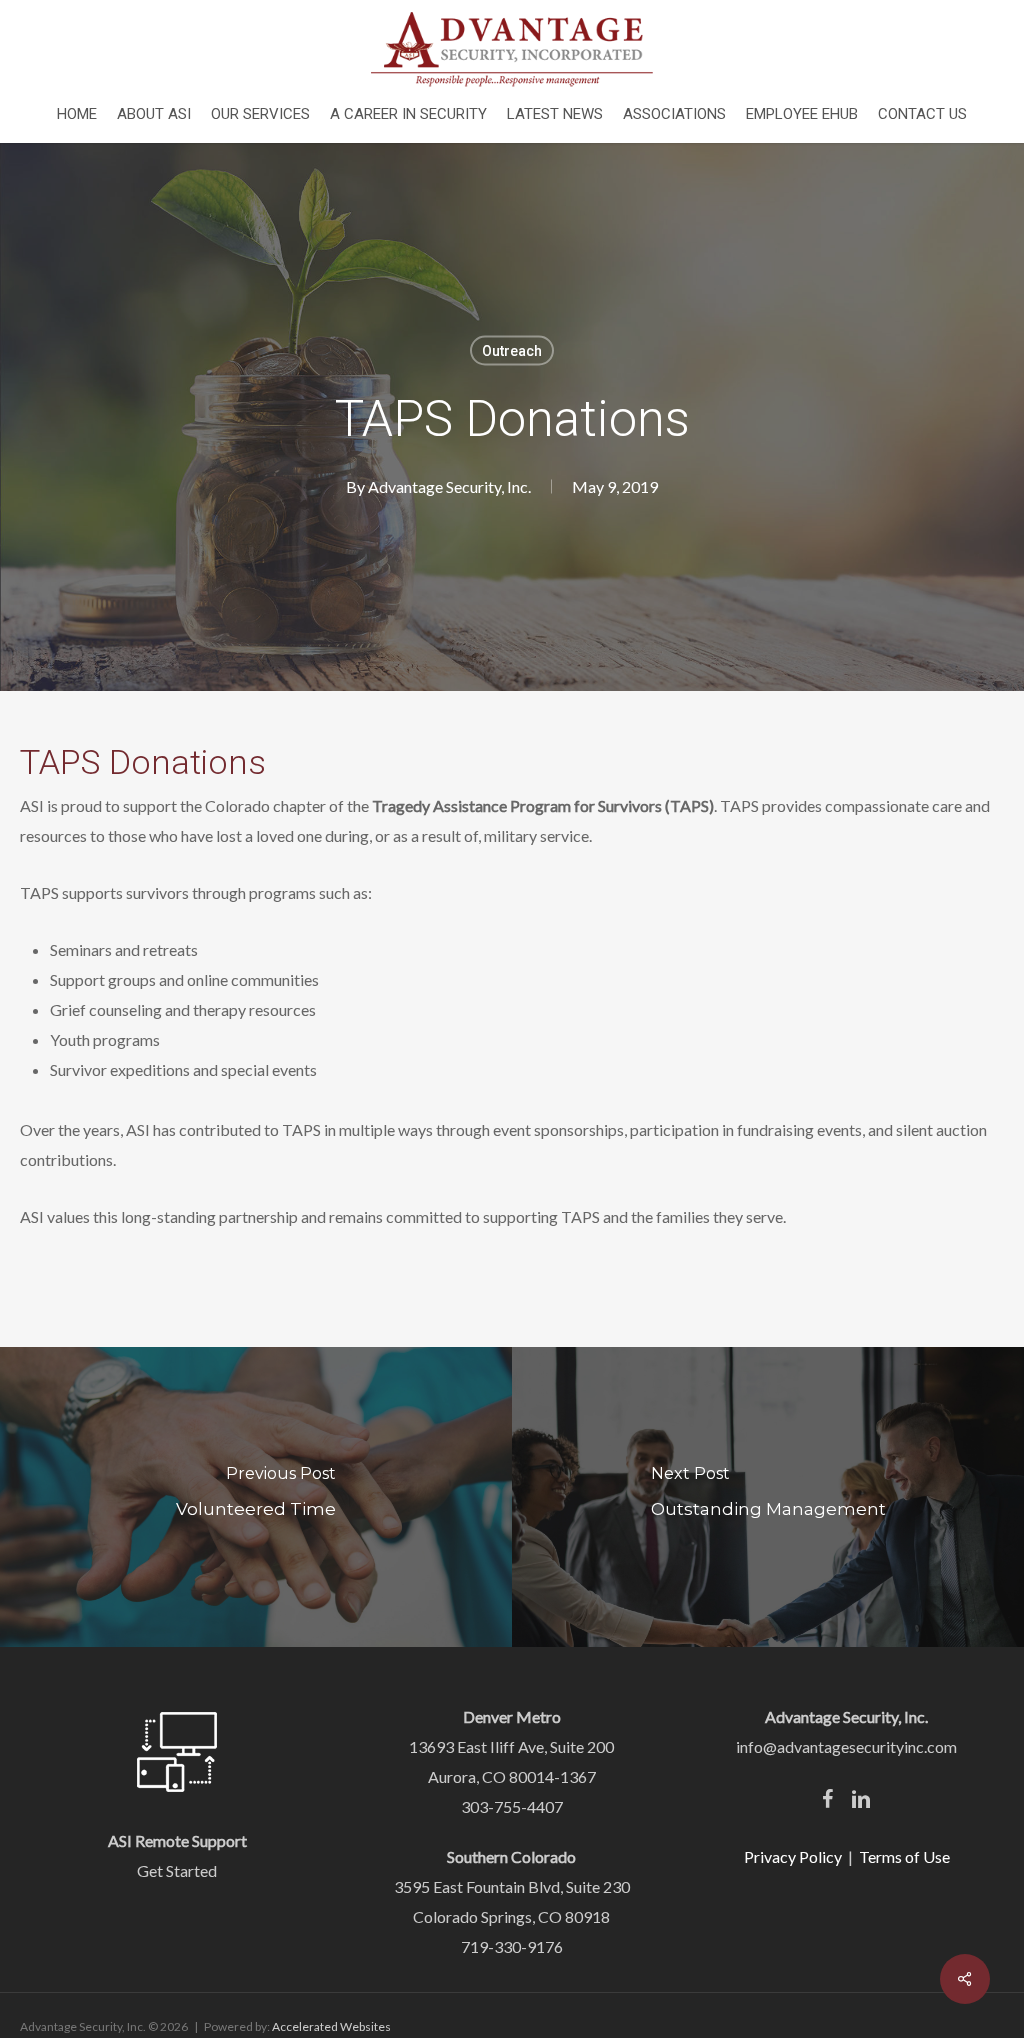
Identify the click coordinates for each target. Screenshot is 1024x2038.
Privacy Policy (793, 1856)
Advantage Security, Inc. (449, 486)
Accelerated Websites (331, 2026)
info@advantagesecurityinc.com (846, 1746)
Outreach (512, 351)
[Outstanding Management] (768, 1497)
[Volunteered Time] (256, 1497)
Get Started (177, 1870)
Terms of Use (904, 1856)
